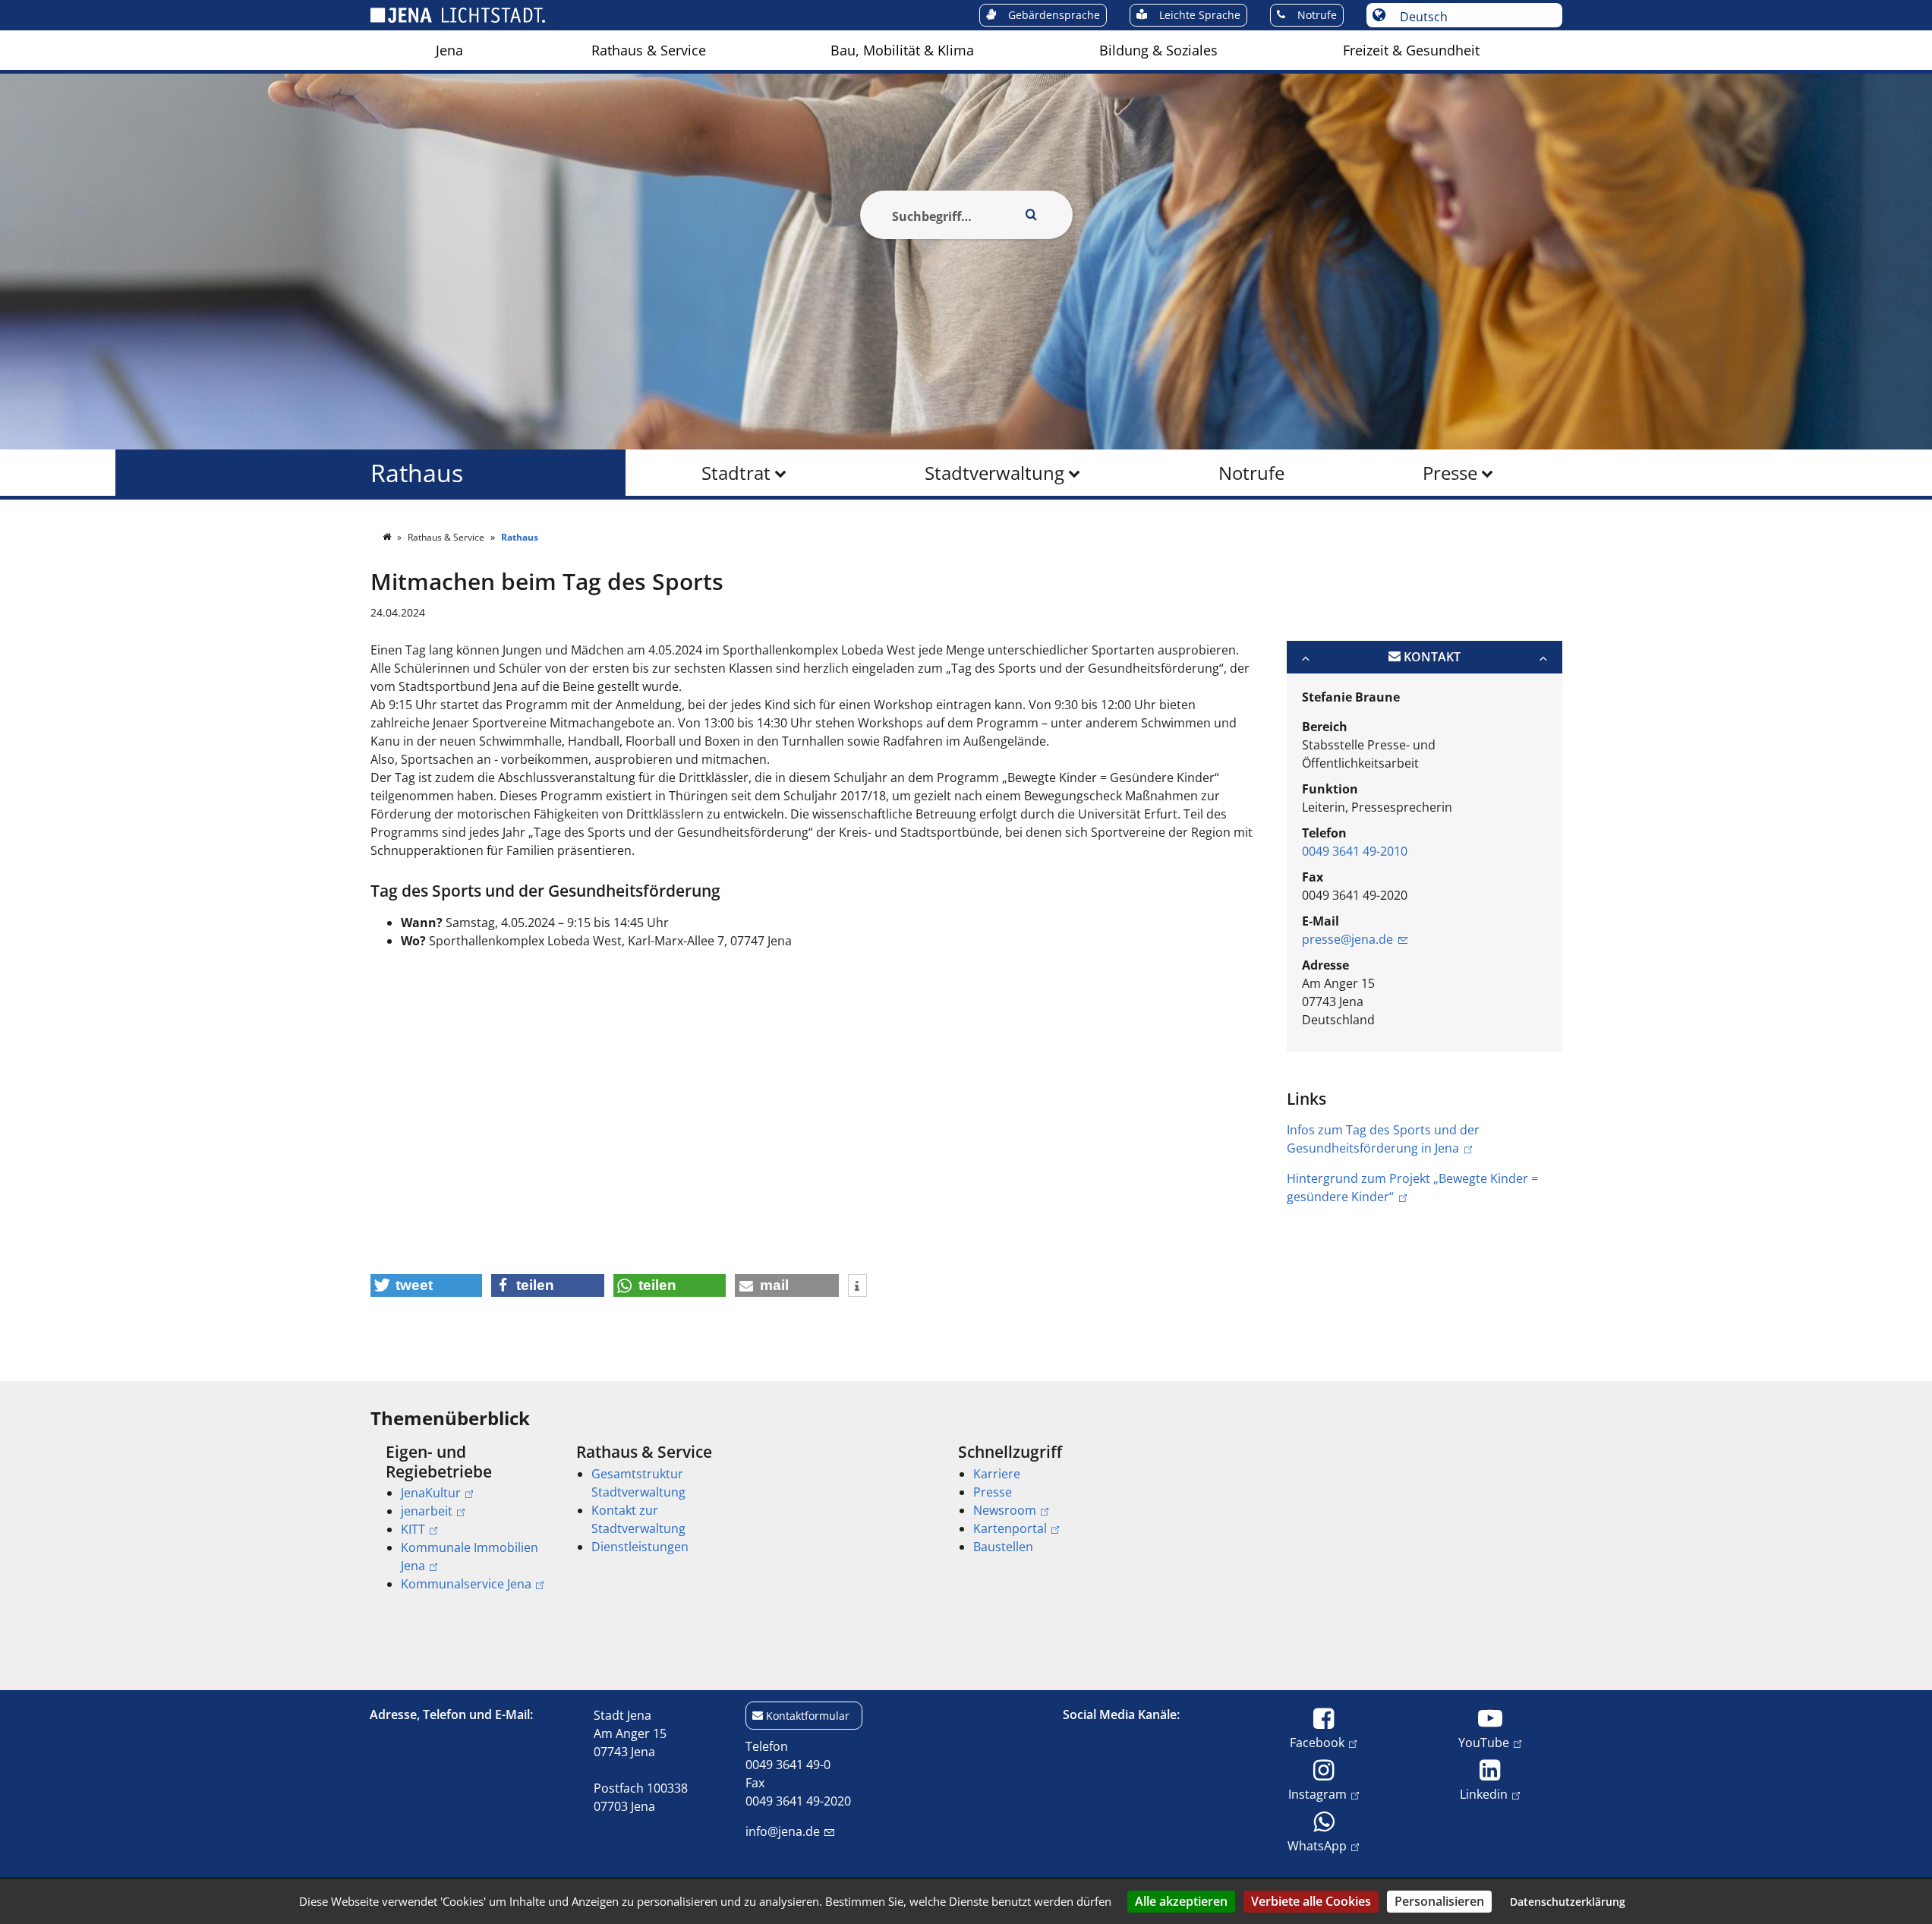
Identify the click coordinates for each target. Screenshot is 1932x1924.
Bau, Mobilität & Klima (902, 50)
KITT (413, 1529)
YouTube (1484, 1742)
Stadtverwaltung (994, 473)
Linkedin (1484, 1794)
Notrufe (1251, 473)
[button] (427, 1285)
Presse (1450, 473)
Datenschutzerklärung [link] (1568, 1902)
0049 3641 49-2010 (1355, 851)
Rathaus (417, 473)
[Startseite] (388, 537)
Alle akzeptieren (1181, 1901)
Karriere (997, 1474)
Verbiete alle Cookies (1311, 1901)
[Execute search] (1032, 215)
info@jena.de (783, 1831)
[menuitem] (449, 50)
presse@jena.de (1347, 939)
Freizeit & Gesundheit (1411, 50)
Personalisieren (1439, 1901)
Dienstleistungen (640, 1547)
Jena (449, 50)
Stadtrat (736, 473)
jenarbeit (427, 1511)
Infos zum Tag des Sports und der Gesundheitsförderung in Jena (1383, 1139)
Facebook (1317, 1742)
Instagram (1317, 1794)
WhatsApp (1317, 1845)
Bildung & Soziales (1158, 50)
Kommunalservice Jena (466, 1584)
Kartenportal (1010, 1528)
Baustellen (1003, 1547)
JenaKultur (431, 1493)
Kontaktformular (808, 1716)
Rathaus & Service (649, 50)
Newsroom (1005, 1510)
